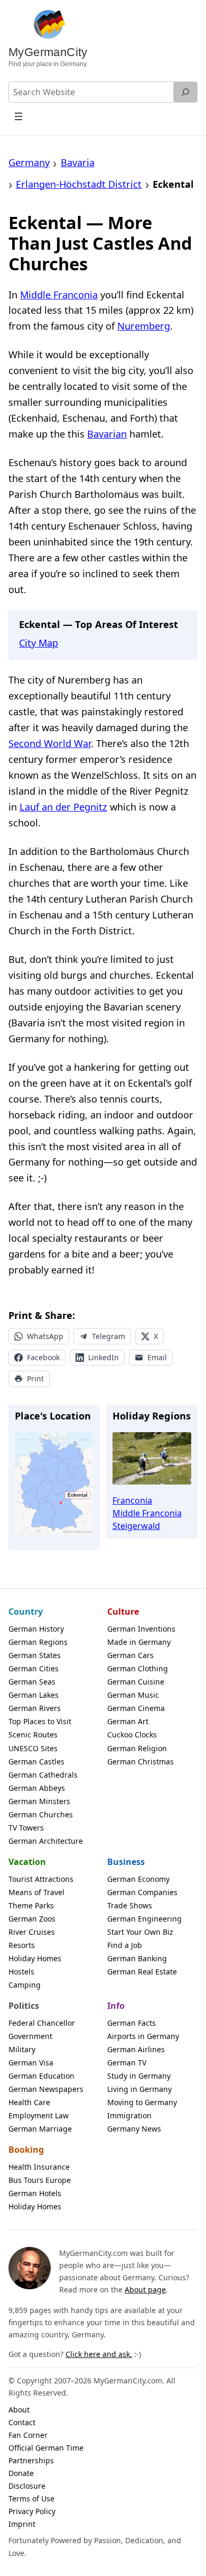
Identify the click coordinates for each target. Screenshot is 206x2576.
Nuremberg (144, 326)
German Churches (41, 1814)
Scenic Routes (33, 1735)
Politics (24, 2006)
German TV (127, 2063)
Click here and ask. (99, 2354)
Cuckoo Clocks (132, 1735)
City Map (39, 643)
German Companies (142, 1892)
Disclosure (27, 2486)
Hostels (21, 1972)
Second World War (50, 743)
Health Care (29, 2102)
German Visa (31, 2063)
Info (116, 2006)
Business (126, 1862)
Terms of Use (31, 2498)
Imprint (22, 2524)
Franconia (132, 1500)
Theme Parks (31, 1905)
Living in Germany (139, 2089)
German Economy (138, 1879)
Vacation (27, 1862)
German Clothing (138, 1668)
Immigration (129, 2115)
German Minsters (39, 1801)
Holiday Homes (35, 1958)
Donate (21, 2473)
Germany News (134, 2129)
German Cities (34, 1668)
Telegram (109, 1336)
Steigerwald (136, 1526)
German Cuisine (136, 1682)
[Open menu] (19, 116)
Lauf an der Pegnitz (63, 807)
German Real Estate (142, 1972)
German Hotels (35, 2193)
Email (157, 1357)
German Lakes (34, 1695)
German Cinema (136, 1708)
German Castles (36, 1762)
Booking (26, 2150)
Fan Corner (28, 2435)
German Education (41, 2076)
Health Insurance (39, 2167)
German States (35, 1655)
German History (36, 1629)
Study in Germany (139, 2076)
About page (145, 2290)
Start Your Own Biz (140, 1932)
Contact (22, 2422)
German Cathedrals (43, 1775)
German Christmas (141, 1762)
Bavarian (107, 434)
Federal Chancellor (42, 2023)
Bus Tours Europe (40, 2180)
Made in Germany (139, 1642)
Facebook (43, 1357)
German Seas (32, 1682)
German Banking (137, 1958)
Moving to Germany (142, 2102)
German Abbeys (37, 1788)
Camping (25, 1985)
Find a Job (125, 1945)
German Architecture (46, 1841)
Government (30, 2036)
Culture (123, 1612)
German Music (133, 1695)
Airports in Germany (143, 2036)
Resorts (22, 1945)
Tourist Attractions (41, 1879)
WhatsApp (45, 1336)
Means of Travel (36, 1892)
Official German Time (46, 2448)
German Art (128, 1721)
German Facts (132, 2023)
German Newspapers (46, 2089)
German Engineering (144, 1919)
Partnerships (31, 2460)
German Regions (38, 1642)
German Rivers (35, 1708)
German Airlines (136, 2049)
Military (22, 2049)
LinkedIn (104, 1357)
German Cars (130, 1655)
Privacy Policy (32, 2511)
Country (26, 1612)
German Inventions (141, 1629)
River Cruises (32, 1932)
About (19, 2410)
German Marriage (40, 2129)
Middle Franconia (59, 295)
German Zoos (32, 1919)
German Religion (137, 1748)
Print (35, 1378)
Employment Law (39, 2115)
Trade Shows (130, 1905)
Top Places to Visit (40, 1721)
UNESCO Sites (33, 1748)
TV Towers (26, 1828)
